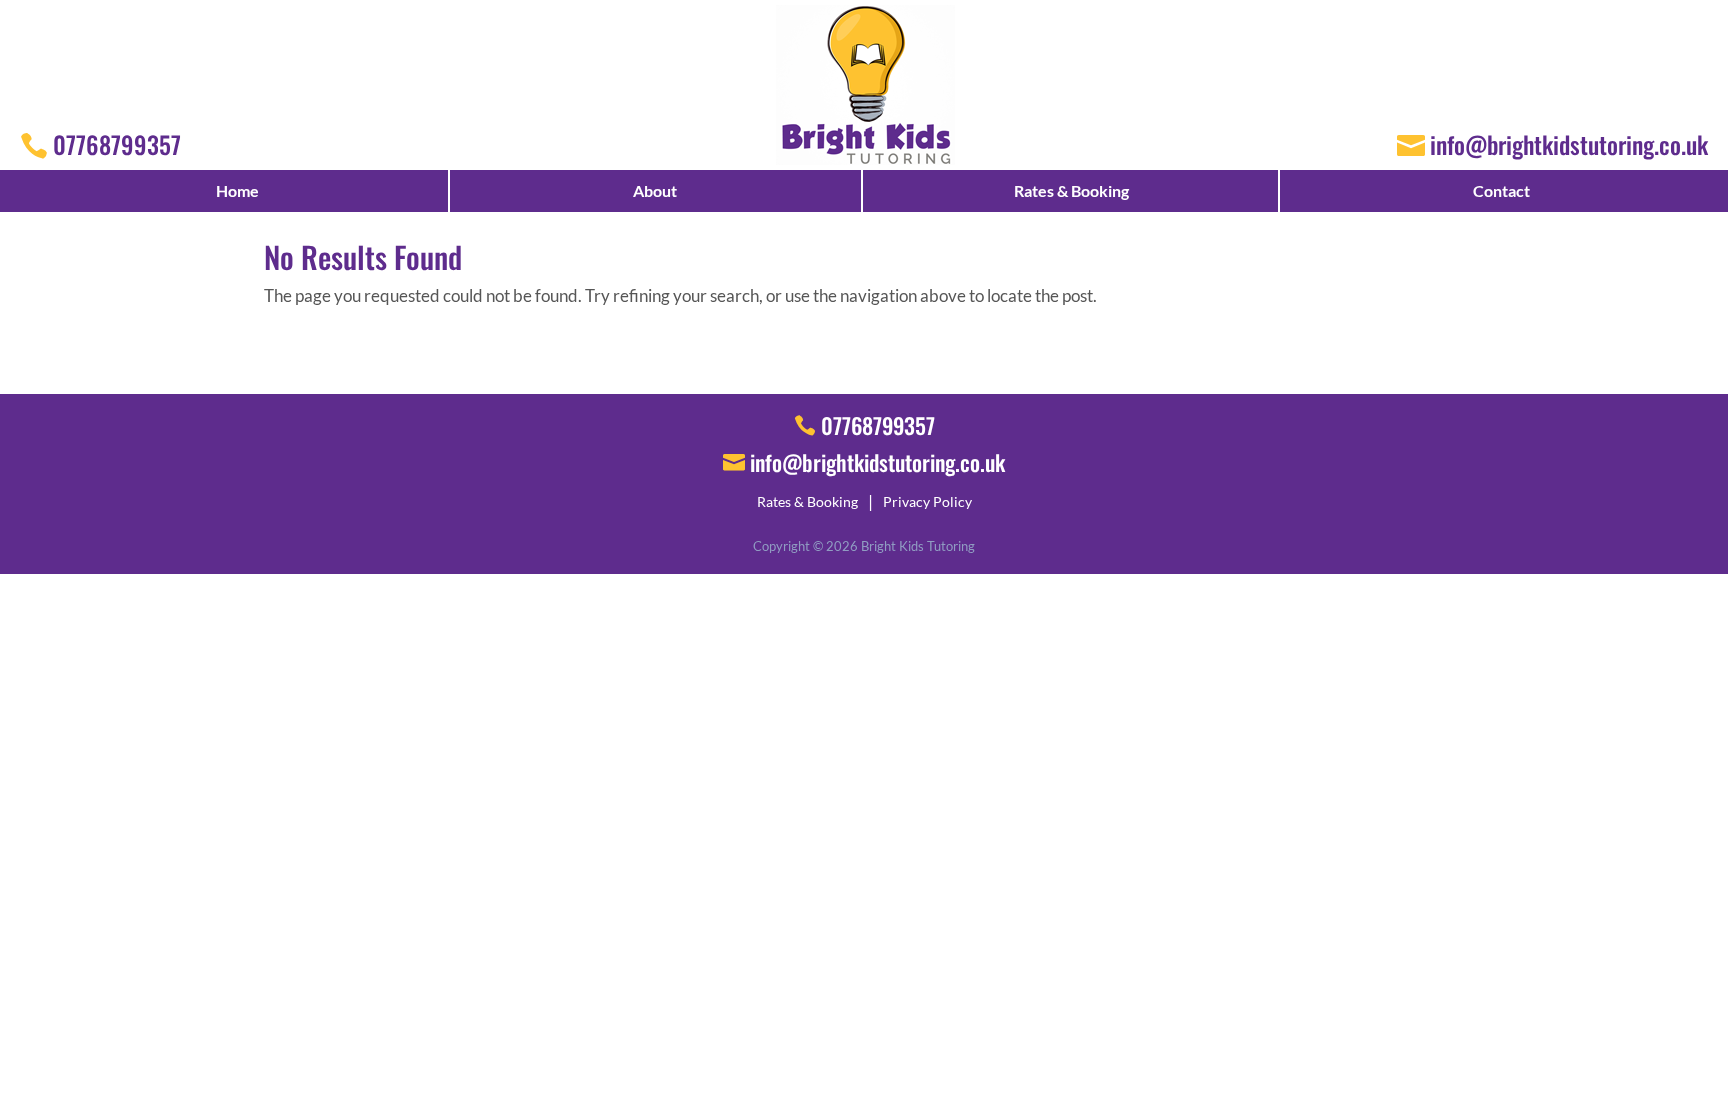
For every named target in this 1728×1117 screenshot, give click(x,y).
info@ (877, 462)
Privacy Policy (927, 501)
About (655, 190)
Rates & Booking (1071, 190)
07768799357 (117, 144)
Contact (1501, 190)
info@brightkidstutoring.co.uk (1569, 144)
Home (237, 190)
